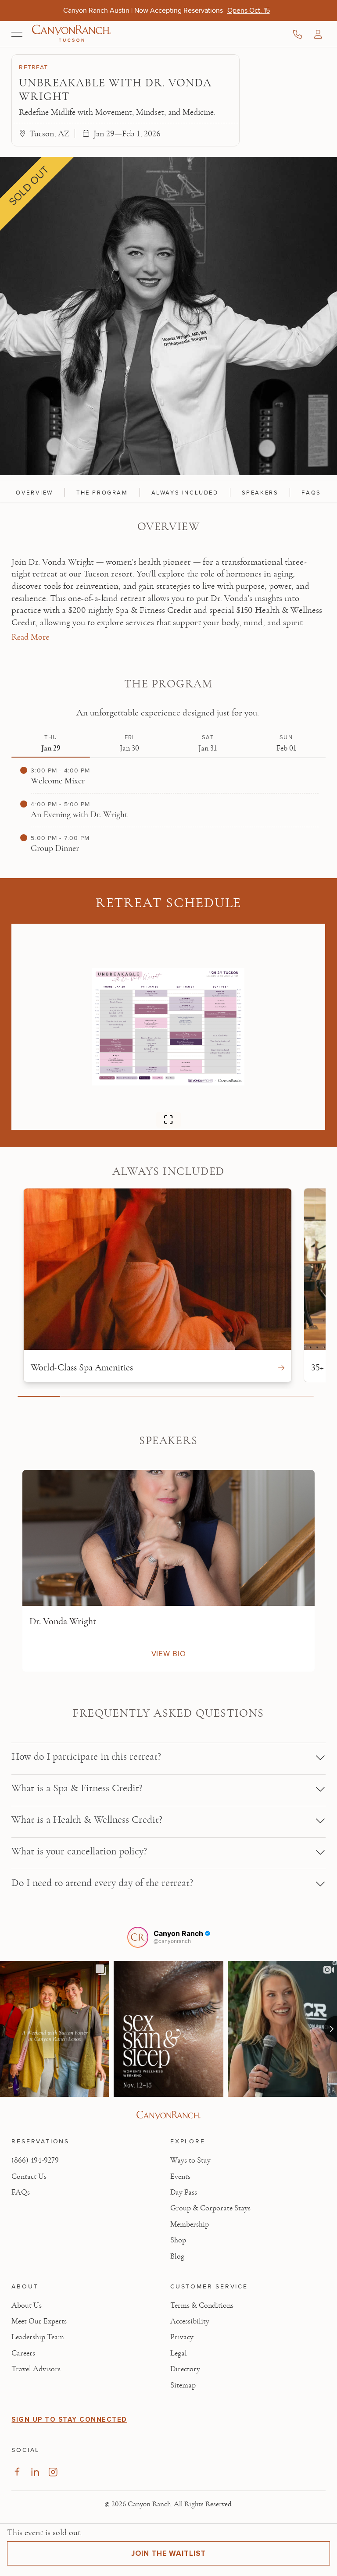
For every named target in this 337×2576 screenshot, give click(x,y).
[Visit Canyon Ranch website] (168, 2115)
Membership (190, 2224)
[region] (168, 491)
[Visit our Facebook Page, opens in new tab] (17, 2472)
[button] (318, 34)
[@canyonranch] (138, 1937)
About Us (27, 2306)
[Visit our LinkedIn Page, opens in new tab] (35, 2472)
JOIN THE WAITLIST (168, 2553)
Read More (30, 637)
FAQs (311, 492)
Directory (185, 2369)
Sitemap (183, 2385)
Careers (23, 2353)
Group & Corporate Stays (210, 2208)
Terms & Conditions (202, 2306)
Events (180, 2177)
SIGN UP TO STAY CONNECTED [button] (69, 2419)
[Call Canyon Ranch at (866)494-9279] (298, 34)
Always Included (185, 492)
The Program (102, 492)
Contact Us (29, 2177)
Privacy (182, 2337)
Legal (179, 2353)
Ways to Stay (190, 2160)
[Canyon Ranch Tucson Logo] (72, 34)
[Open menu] (17, 34)
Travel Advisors (36, 2369)
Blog (177, 2256)
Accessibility (190, 2321)
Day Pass (184, 2192)
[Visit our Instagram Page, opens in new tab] (53, 2472)
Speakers (260, 492)
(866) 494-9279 (35, 2160)
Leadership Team (38, 2337)
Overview (34, 492)
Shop (178, 2240)
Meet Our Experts (39, 2321)
